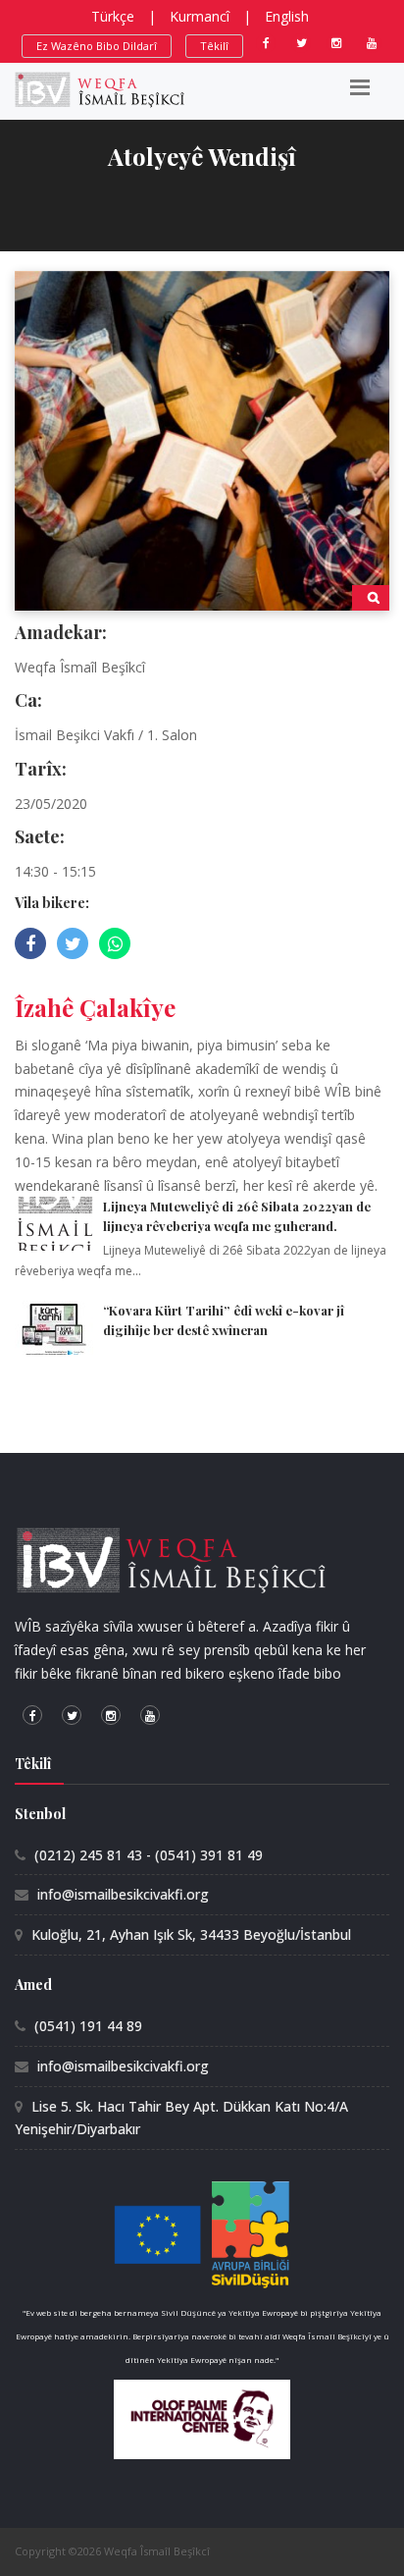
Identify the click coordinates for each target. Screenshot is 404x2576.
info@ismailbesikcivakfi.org (123, 1894)
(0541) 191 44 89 (88, 2026)
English (287, 16)
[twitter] (301, 43)
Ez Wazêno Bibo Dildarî (97, 46)
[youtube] (372, 43)
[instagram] (336, 43)
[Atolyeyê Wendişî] (202, 439)
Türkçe (113, 16)
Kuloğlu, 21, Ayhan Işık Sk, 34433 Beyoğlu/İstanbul (191, 1934)
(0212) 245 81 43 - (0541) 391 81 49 (149, 1855)
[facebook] (266, 43)
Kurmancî (200, 16)
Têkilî (214, 46)
